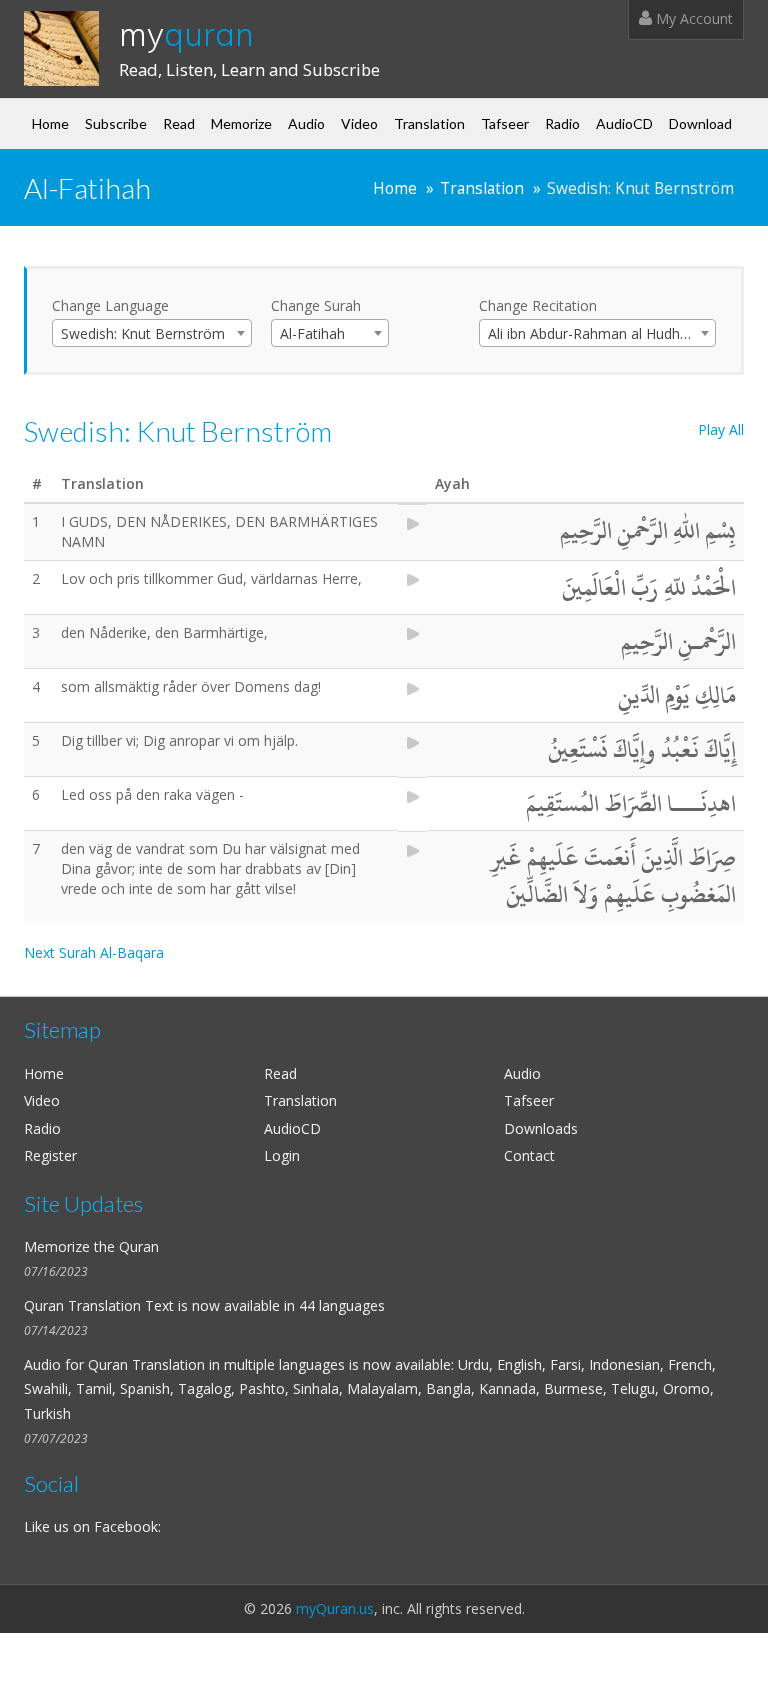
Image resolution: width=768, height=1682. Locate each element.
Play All (721, 429)
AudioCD (624, 123)
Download (700, 123)
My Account (692, 18)
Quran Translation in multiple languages (216, 1364)
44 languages (342, 1305)
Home (50, 123)
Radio (562, 123)
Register (50, 1155)
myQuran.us (335, 1608)
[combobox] (152, 333)
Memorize (241, 123)
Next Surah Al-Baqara (94, 952)
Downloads (541, 1128)
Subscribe (116, 123)
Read (179, 123)
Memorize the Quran (91, 1246)
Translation (429, 123)
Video (359, 123)
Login (282, 1155)
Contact (529, 1155)
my (186, 34)
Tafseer (505, 123)
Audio (306, 123)
